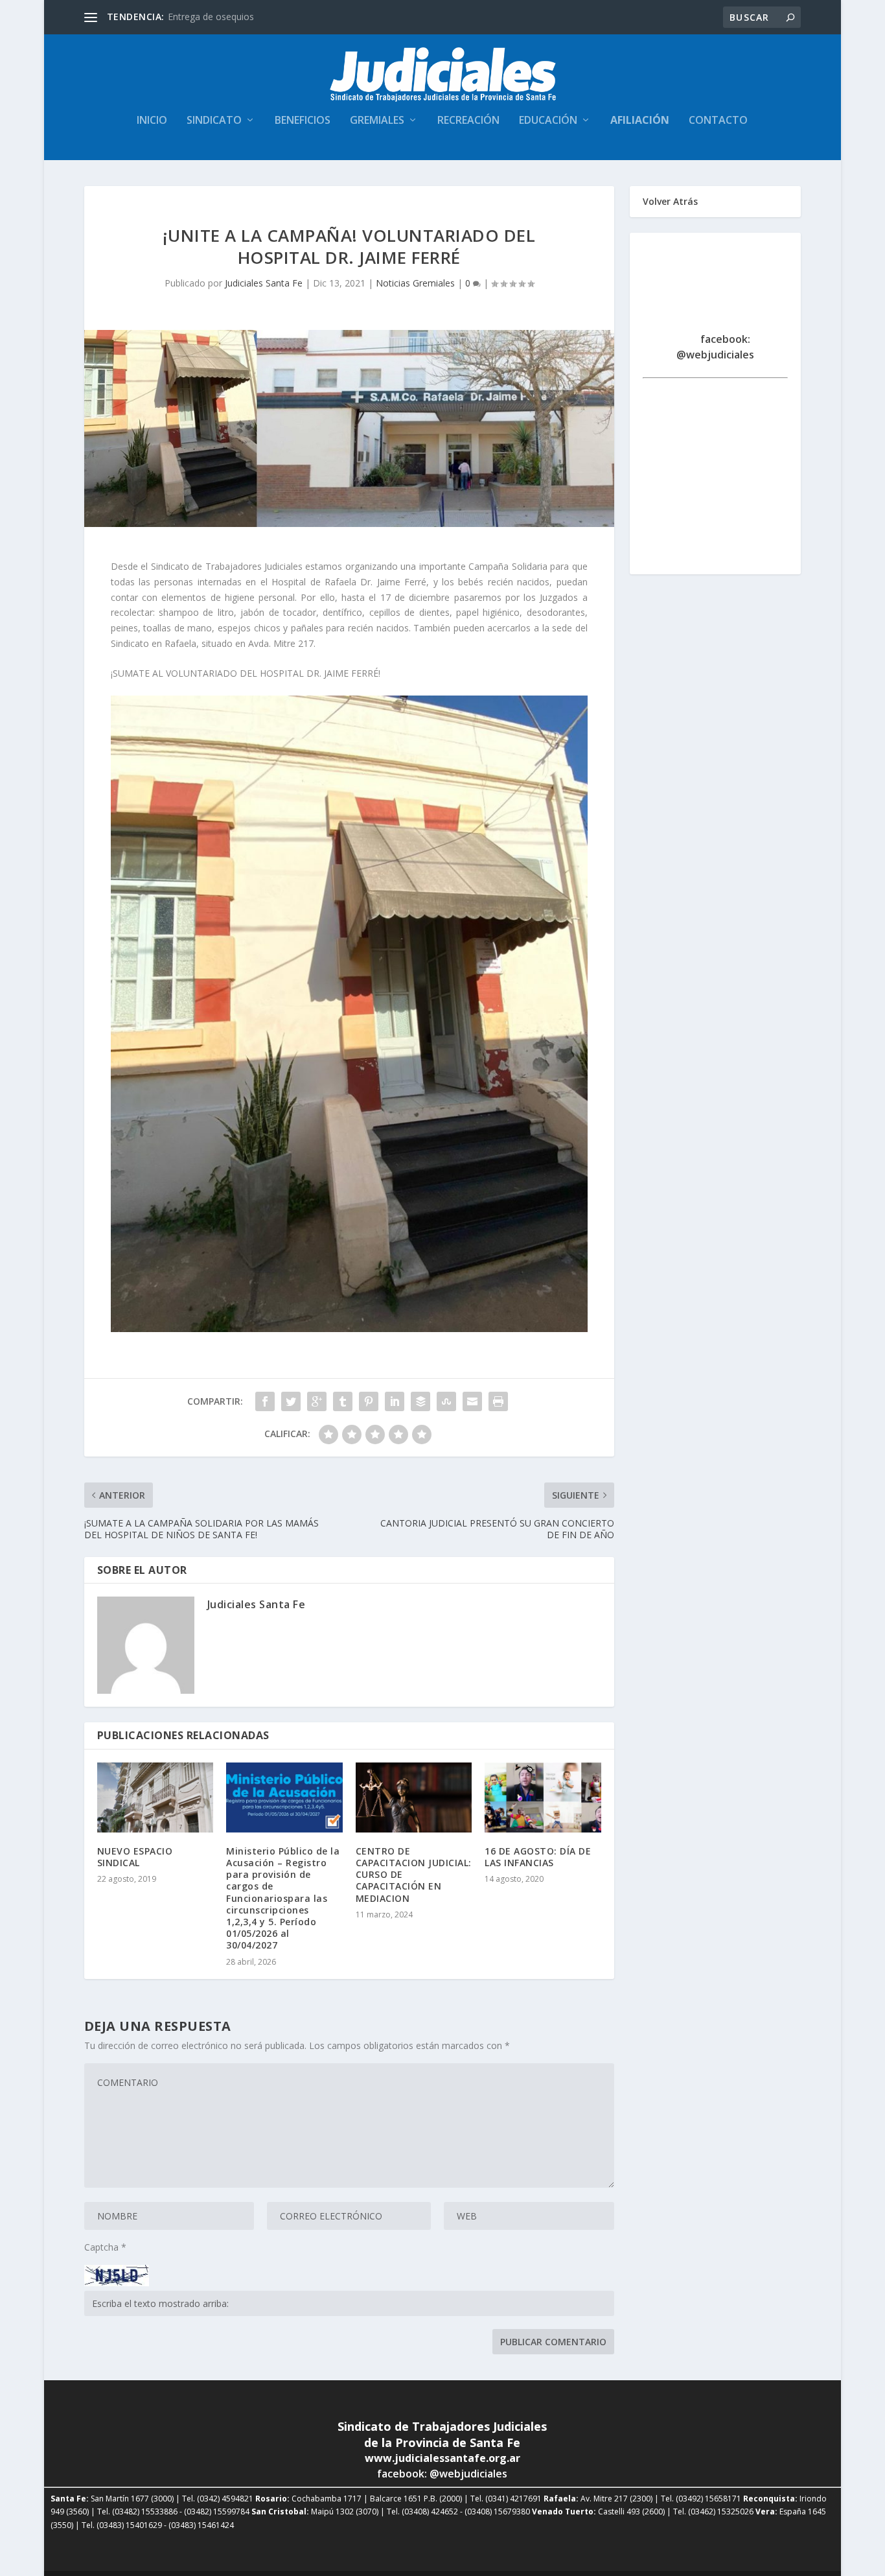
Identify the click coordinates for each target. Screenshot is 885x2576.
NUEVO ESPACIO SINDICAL (135, 1857)
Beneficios (303, 121)
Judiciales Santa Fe (264, 283)
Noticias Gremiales (415, 283)
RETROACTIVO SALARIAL (221, 17)
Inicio (152, 121)
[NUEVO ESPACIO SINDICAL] (155, 1797)
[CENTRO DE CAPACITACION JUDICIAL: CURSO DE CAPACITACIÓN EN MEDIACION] (414, 1797)
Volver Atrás (670, 201)
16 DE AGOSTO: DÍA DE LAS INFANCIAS (538, 1857)
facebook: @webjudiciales (715, 347)
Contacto (718, 121)
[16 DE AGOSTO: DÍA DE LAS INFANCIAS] (543, 1797)
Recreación (468, 121)
